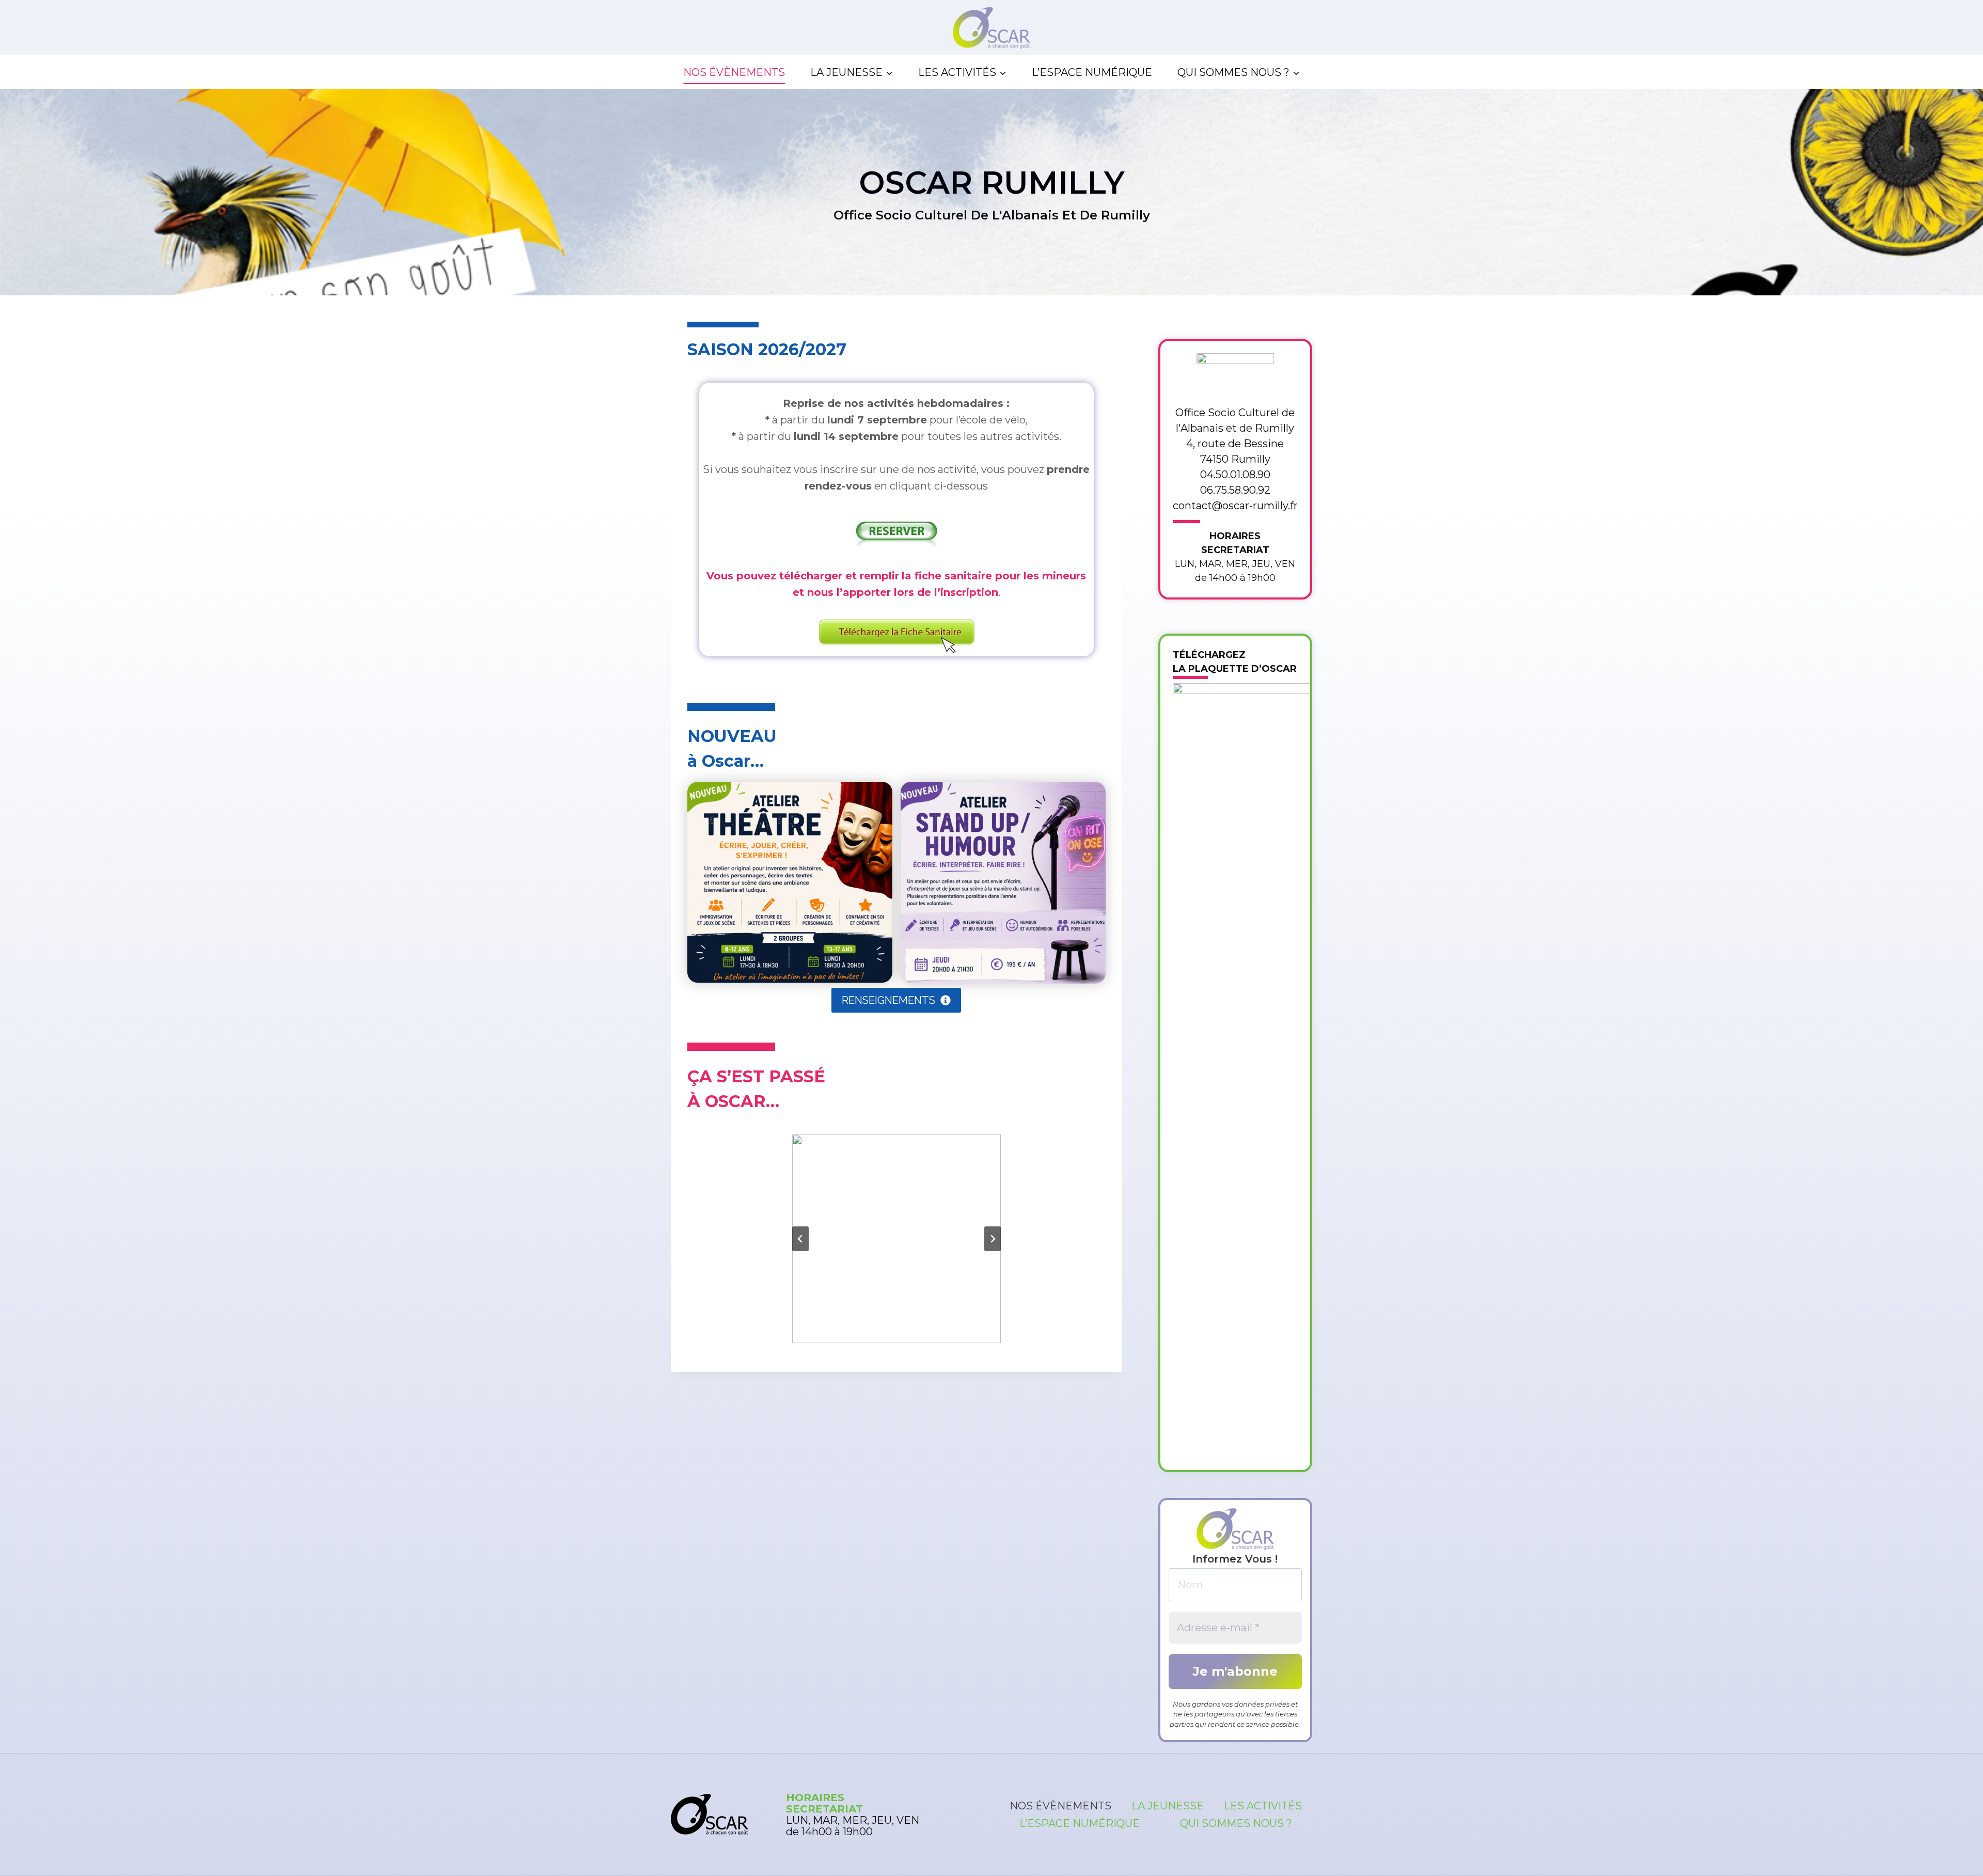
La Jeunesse (1168, 1806)
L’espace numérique (1092, 72)
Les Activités (1263, 1806)
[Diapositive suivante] (993, 1239)
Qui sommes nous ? (1236, 1823)
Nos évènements (734, 72)
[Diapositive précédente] (800, 1239)
